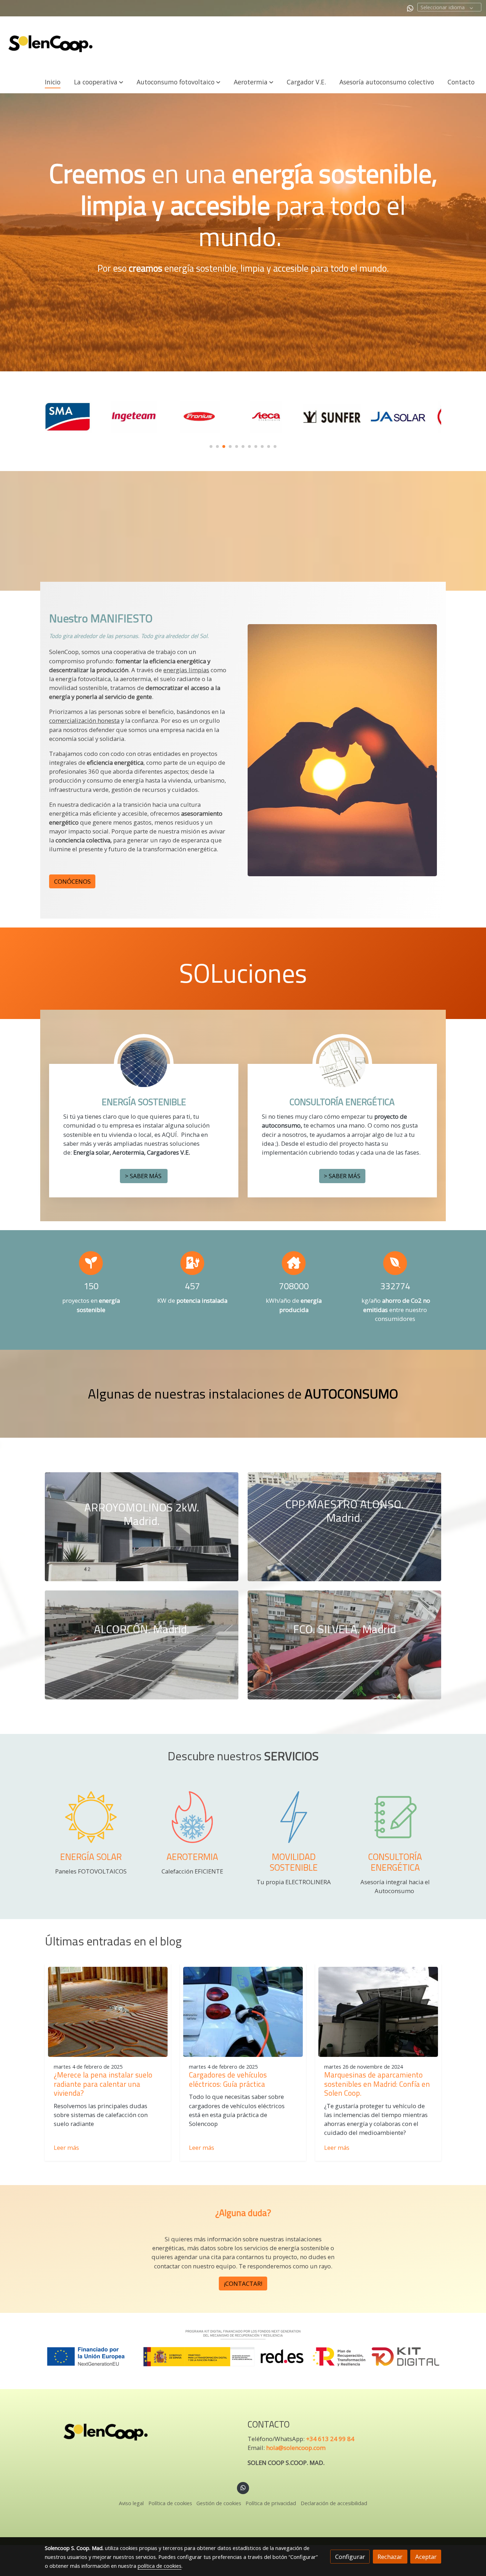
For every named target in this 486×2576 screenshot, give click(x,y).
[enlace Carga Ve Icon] (294, 1816)
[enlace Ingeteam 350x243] (78, 416)
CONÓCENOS (72, 882)
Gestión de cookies (219, 2503)
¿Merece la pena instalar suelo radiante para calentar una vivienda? (103, 2084)
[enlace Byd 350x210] (408, 416)
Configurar (350, 2557)
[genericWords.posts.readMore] (108, 2011)
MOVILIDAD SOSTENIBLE (294, 1862)
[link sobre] (142, 2432)
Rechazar (390, 2557)
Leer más (66, 2147)
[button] (98, 82)
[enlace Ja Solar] (342, 416)
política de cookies (160, 2566)
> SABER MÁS (144, 1176)
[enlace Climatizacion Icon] (192, 1816)
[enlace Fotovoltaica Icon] (91, 1816)
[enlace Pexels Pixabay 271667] (342, 1063)
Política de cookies (170, 2503)
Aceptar (426, 2557)
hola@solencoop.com (296, 2448)
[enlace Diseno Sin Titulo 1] (395, 1816)
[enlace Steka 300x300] (210, 416)
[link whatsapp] (410, 8)
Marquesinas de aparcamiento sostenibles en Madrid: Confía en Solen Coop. (377, 2084)
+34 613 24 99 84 (330, 2439)
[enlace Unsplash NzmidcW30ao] (144, 1063)
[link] (50, 44)
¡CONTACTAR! (243, 2284)
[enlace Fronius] (144, 416)
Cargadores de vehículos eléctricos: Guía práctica (228, 2079)
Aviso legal (131, 2503)
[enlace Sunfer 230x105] (276, 416)
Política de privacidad (271, 2503)
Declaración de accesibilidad (334, 2503)
